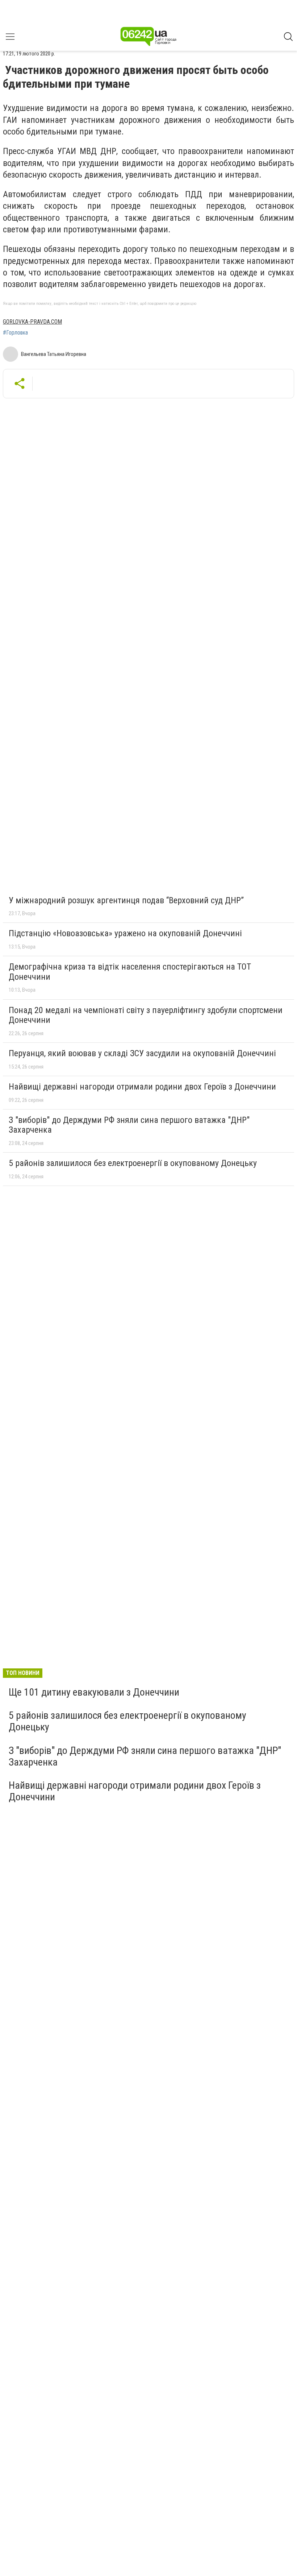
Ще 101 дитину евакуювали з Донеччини (94, 1692)
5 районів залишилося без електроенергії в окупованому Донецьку (133, 1163)
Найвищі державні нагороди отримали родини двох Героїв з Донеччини (142, 1087)
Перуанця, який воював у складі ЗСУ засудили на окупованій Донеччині (142, 1053)
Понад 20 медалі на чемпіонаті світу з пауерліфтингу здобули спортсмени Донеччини (146, 1015)
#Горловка (15, 333)
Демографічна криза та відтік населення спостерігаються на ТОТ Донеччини (130, 972)
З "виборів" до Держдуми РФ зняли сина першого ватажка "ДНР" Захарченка (129, 1125)
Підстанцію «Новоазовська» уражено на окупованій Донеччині (125, 933)
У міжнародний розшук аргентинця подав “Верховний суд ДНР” (126, 900)
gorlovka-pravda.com (32, 322)
